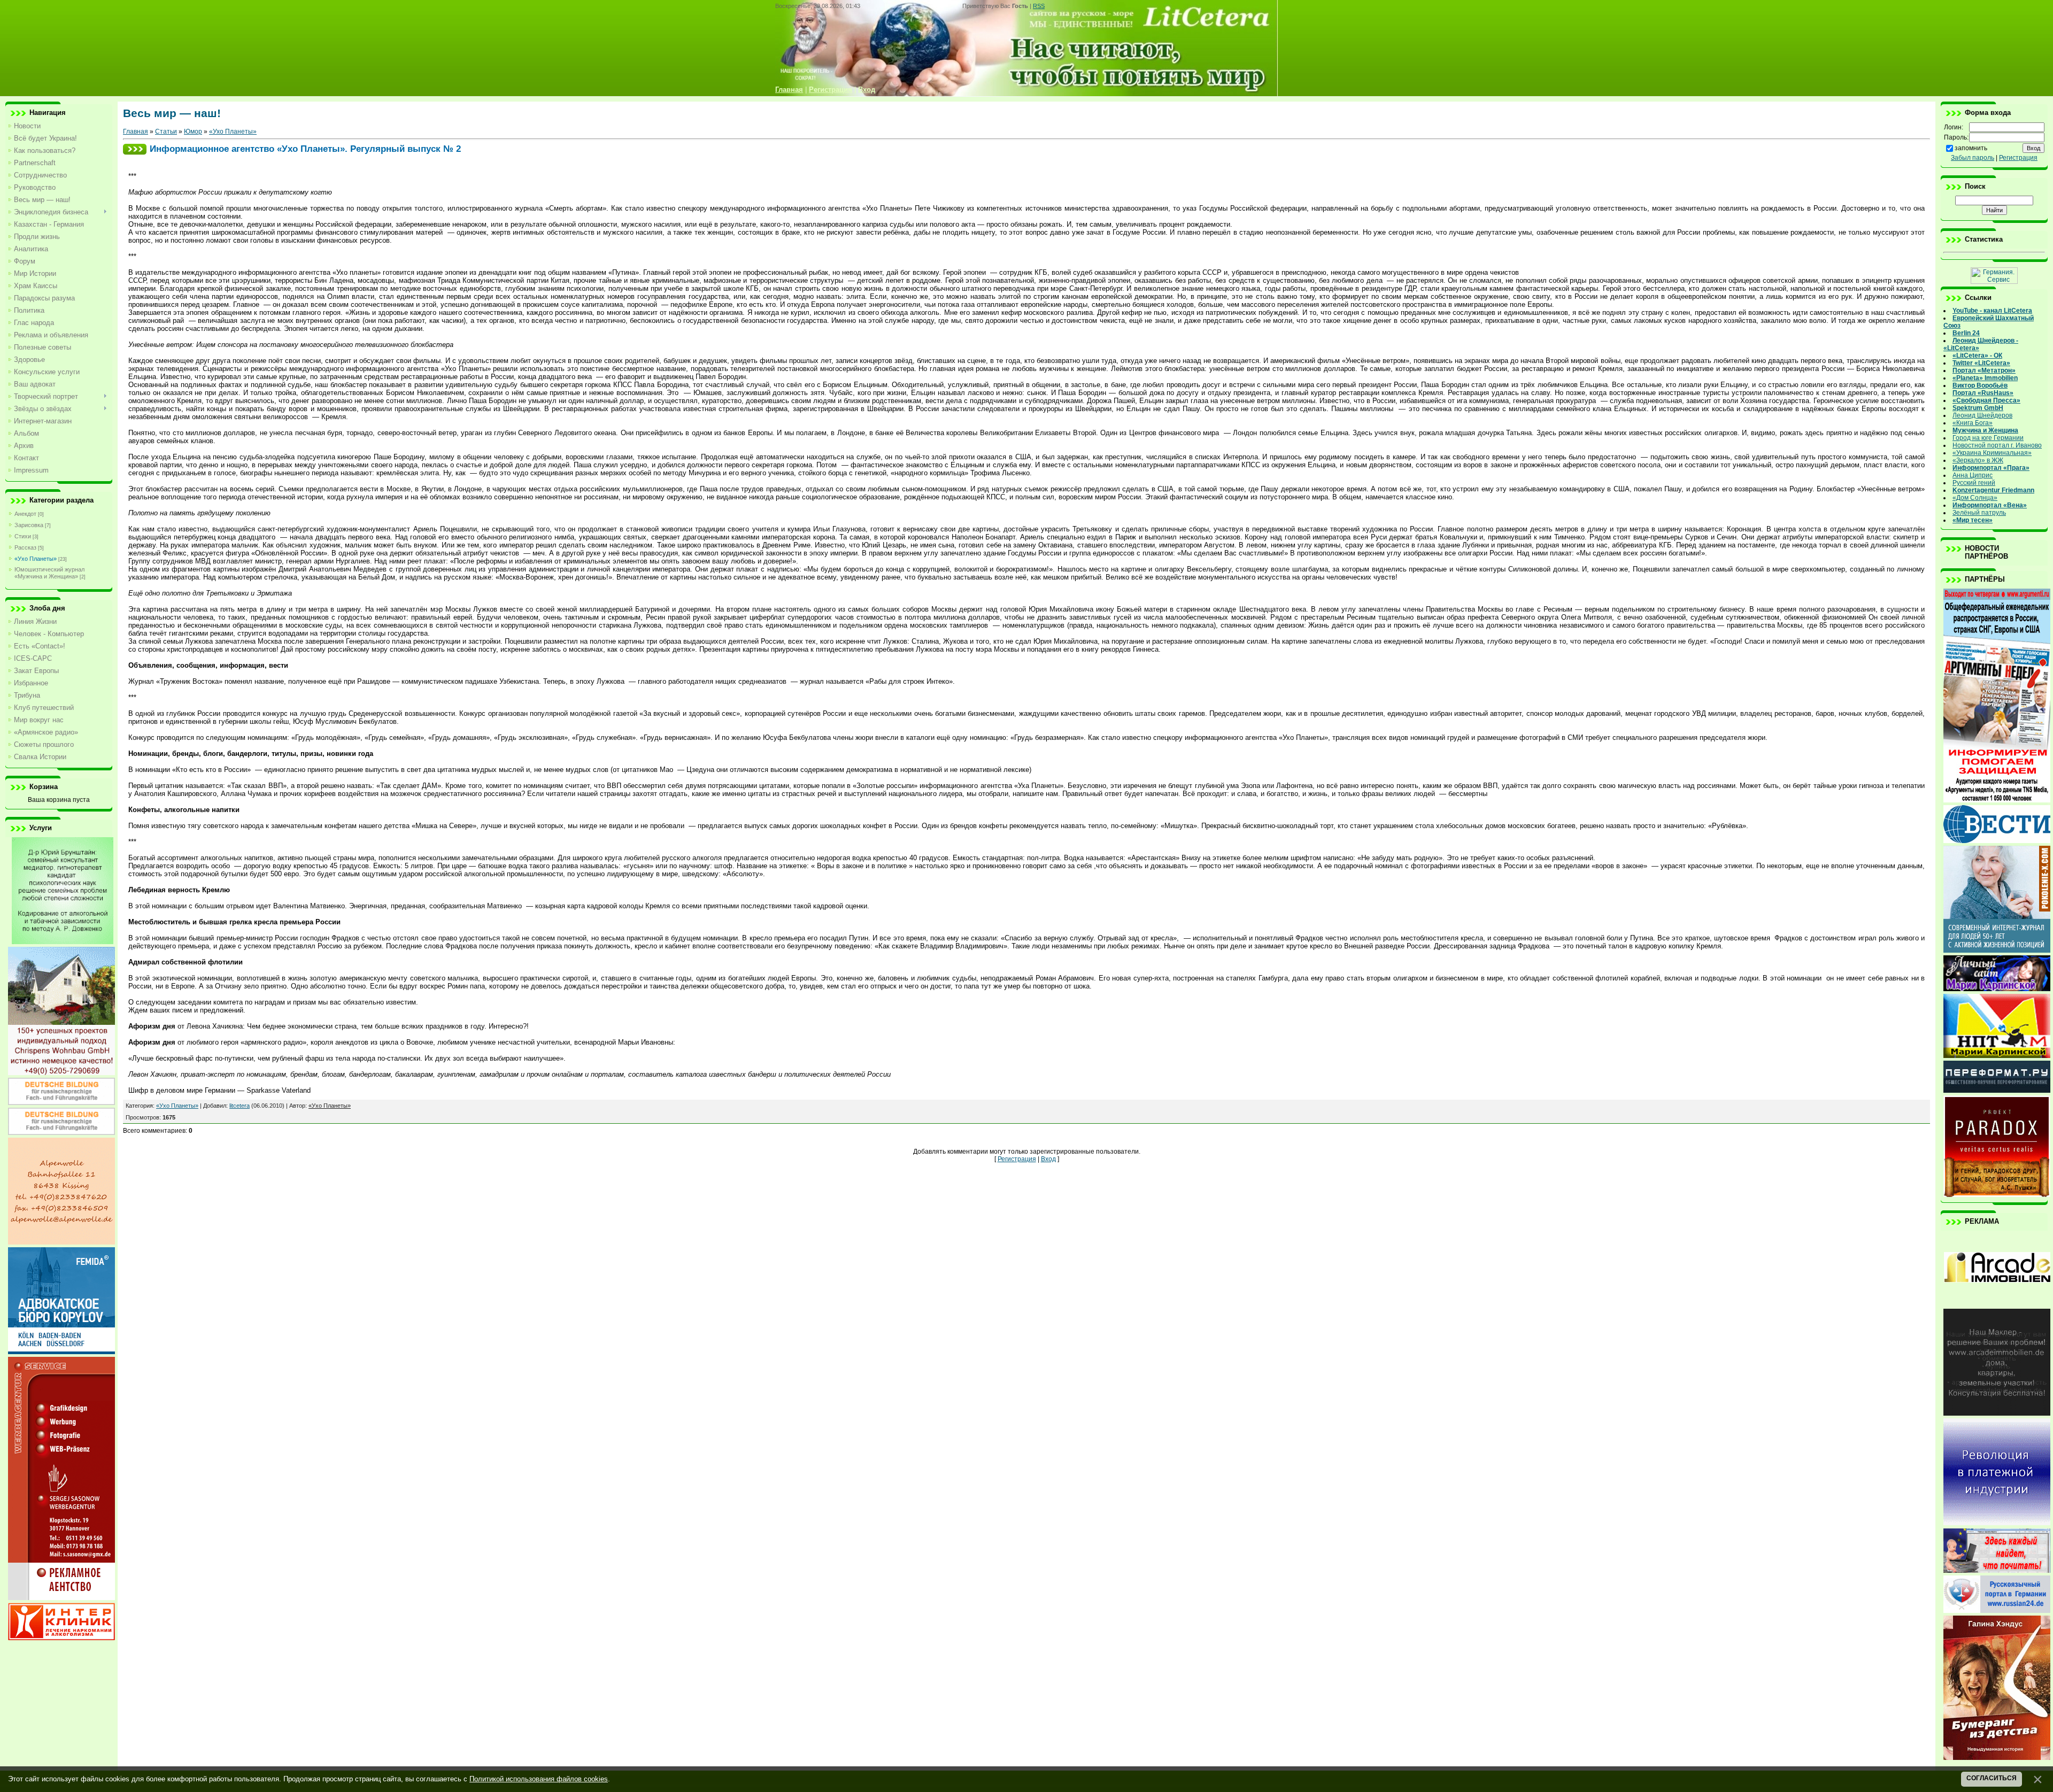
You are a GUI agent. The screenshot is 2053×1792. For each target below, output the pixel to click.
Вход (1048, 1159)
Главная (136, 132)
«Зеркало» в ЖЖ (1978, 460)
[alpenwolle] (61, 1242)
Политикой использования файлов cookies (539, 1779)
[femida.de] (61, 1352)
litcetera (240, 1106)
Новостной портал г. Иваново (1997, 445)
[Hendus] (1997, 1758)
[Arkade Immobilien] (1997, 1304)
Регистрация (1017, 1159)
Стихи (23, 536)
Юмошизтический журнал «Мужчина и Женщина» (49, 573)
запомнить (1971, 148)
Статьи (166, 132)
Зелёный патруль (1979, 513)
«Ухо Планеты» (36, 559)
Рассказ (25, 547)
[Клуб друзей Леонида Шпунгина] (1997, 1523)
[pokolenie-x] (1997, 951)
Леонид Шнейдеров (1982, 415)
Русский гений (1974, 483)
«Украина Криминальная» (1992, 453)
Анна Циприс (1973, 475)
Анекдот (25, 514)
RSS (1039, 6)
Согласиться (1992, 1778)
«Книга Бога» (1973, 423)
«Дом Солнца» (1975, 498)
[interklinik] (61, 1638)
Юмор (193, 132)
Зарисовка (29, 525)
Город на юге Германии (1988, 438)
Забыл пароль (1973, 158)
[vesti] (1997, 841)
